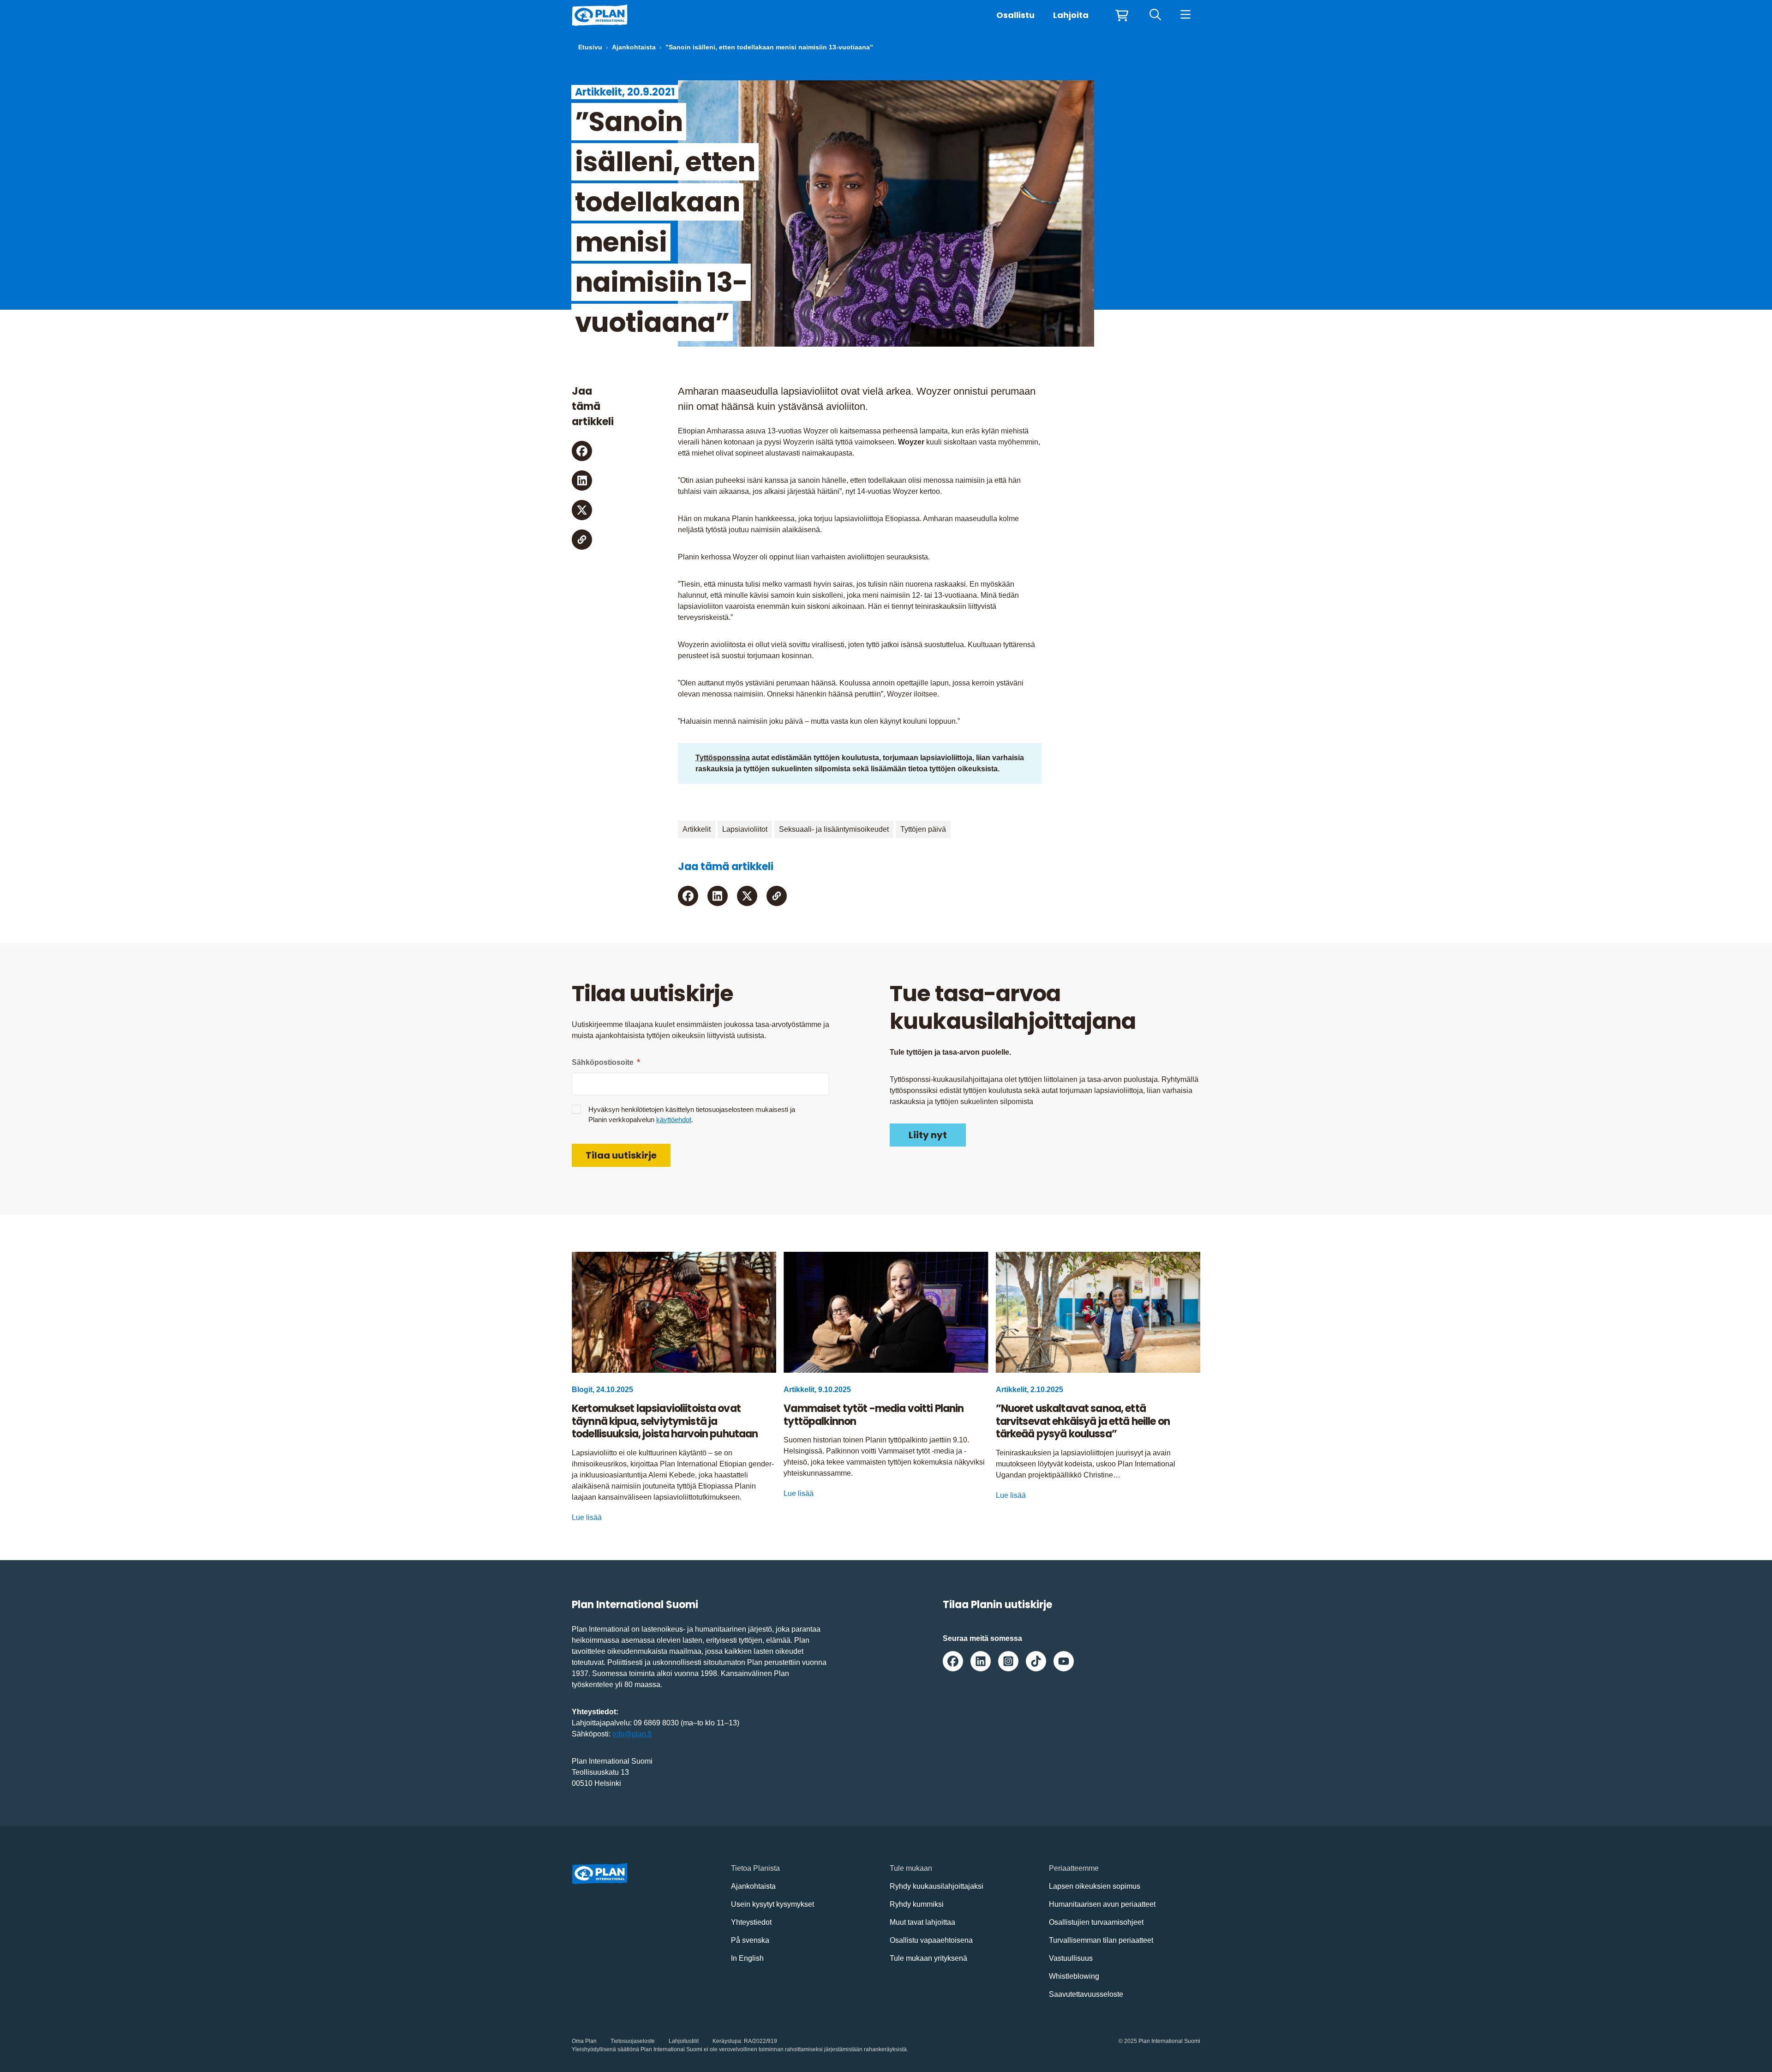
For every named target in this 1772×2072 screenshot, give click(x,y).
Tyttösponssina (723, 758)
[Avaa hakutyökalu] (1155, 15)
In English (747, 1958)
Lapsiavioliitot (745, 829)
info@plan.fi (632, 1734)
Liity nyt (928, 1135)
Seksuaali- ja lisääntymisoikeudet (834, 829)
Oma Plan (584, 2041)
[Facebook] (582, 451)
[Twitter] (582, 510)
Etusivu (590, 47)
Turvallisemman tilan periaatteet (1101, 1940)
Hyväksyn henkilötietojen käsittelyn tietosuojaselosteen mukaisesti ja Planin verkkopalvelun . (692, 1114)
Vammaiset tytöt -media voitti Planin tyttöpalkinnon (874, 1415)
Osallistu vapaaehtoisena (931, 1940)
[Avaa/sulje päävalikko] (1185, 15)
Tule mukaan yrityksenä (928, 1958)
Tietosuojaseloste (633, 2041)
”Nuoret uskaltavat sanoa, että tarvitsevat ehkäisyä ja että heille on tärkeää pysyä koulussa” (1083, 1421)
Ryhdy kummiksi (917, 1904)
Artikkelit (697, 829)
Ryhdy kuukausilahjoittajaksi (937, 1886)
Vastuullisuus (1071, 1958)
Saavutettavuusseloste (1086, 1994)
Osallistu (1015, 15)
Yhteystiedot (751, 1922)
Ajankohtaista (634, 47)
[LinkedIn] (582, 480)
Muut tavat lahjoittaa (922, 1922)
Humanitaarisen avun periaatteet (1102, 1904)
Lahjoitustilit (684, 2041)
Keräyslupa (727, 2041)
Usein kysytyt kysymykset (772, 1904)
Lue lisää (587, 1517)
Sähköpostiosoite (606, 1062)
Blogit (582, 1390)
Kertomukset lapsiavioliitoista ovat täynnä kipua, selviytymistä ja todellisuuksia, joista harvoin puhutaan (665, 1421)
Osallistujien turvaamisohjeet (1096, 1922)
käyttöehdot (674, 1120)
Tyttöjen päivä (923, 829)
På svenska (750, 1940)
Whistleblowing (1074, 1976)
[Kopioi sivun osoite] (582, 540)
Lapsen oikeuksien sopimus (1095, 1886)
